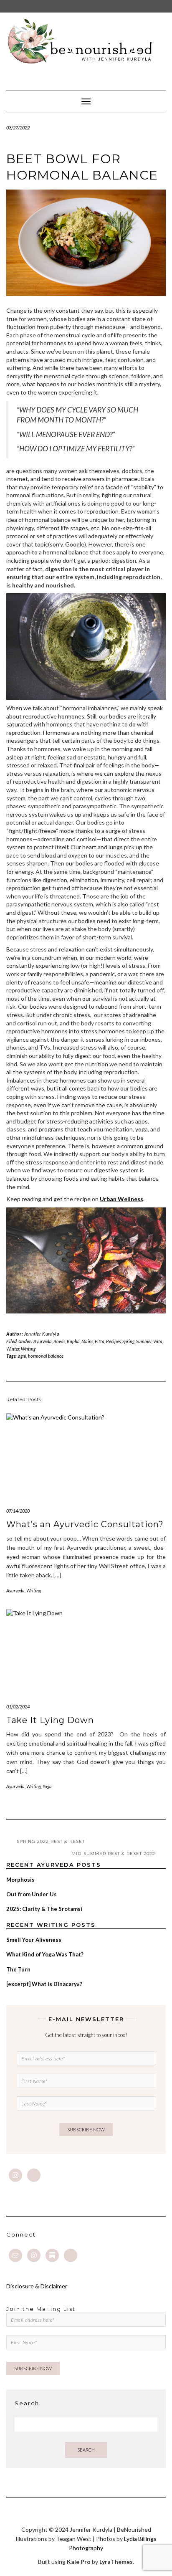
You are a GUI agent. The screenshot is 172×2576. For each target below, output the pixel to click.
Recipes (113, 1341)
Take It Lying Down (50, 1720)
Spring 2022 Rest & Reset (51, 1841)
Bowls (59, 1341)
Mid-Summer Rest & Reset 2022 (113, 1854)
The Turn (18, 1969)
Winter (13, 1349)
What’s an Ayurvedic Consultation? (85, 1524)
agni (22, 1356)
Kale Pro (79, 2562)
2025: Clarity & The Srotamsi (44, 1909)
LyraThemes (116, 2562)
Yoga (47, 1786)
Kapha (73, 1341)
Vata (158, 1341)
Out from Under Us (32, 1894)
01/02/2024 (18, 1707)
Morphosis (20, 1880)
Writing (28, 1349)
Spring (128, 1341)
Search (86, 2450)
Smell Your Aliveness (34, 1940)
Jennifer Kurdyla (42, 1334)
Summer (144, 1341)
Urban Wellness (121, 1199)
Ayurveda (43, 1341)
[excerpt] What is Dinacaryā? (44, 1984)
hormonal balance (46, 1356)
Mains (87, 1341)
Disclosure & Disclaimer (37, 2286)
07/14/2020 (18, 1511)
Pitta (100, 1341)
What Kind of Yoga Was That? (45, 1954)
